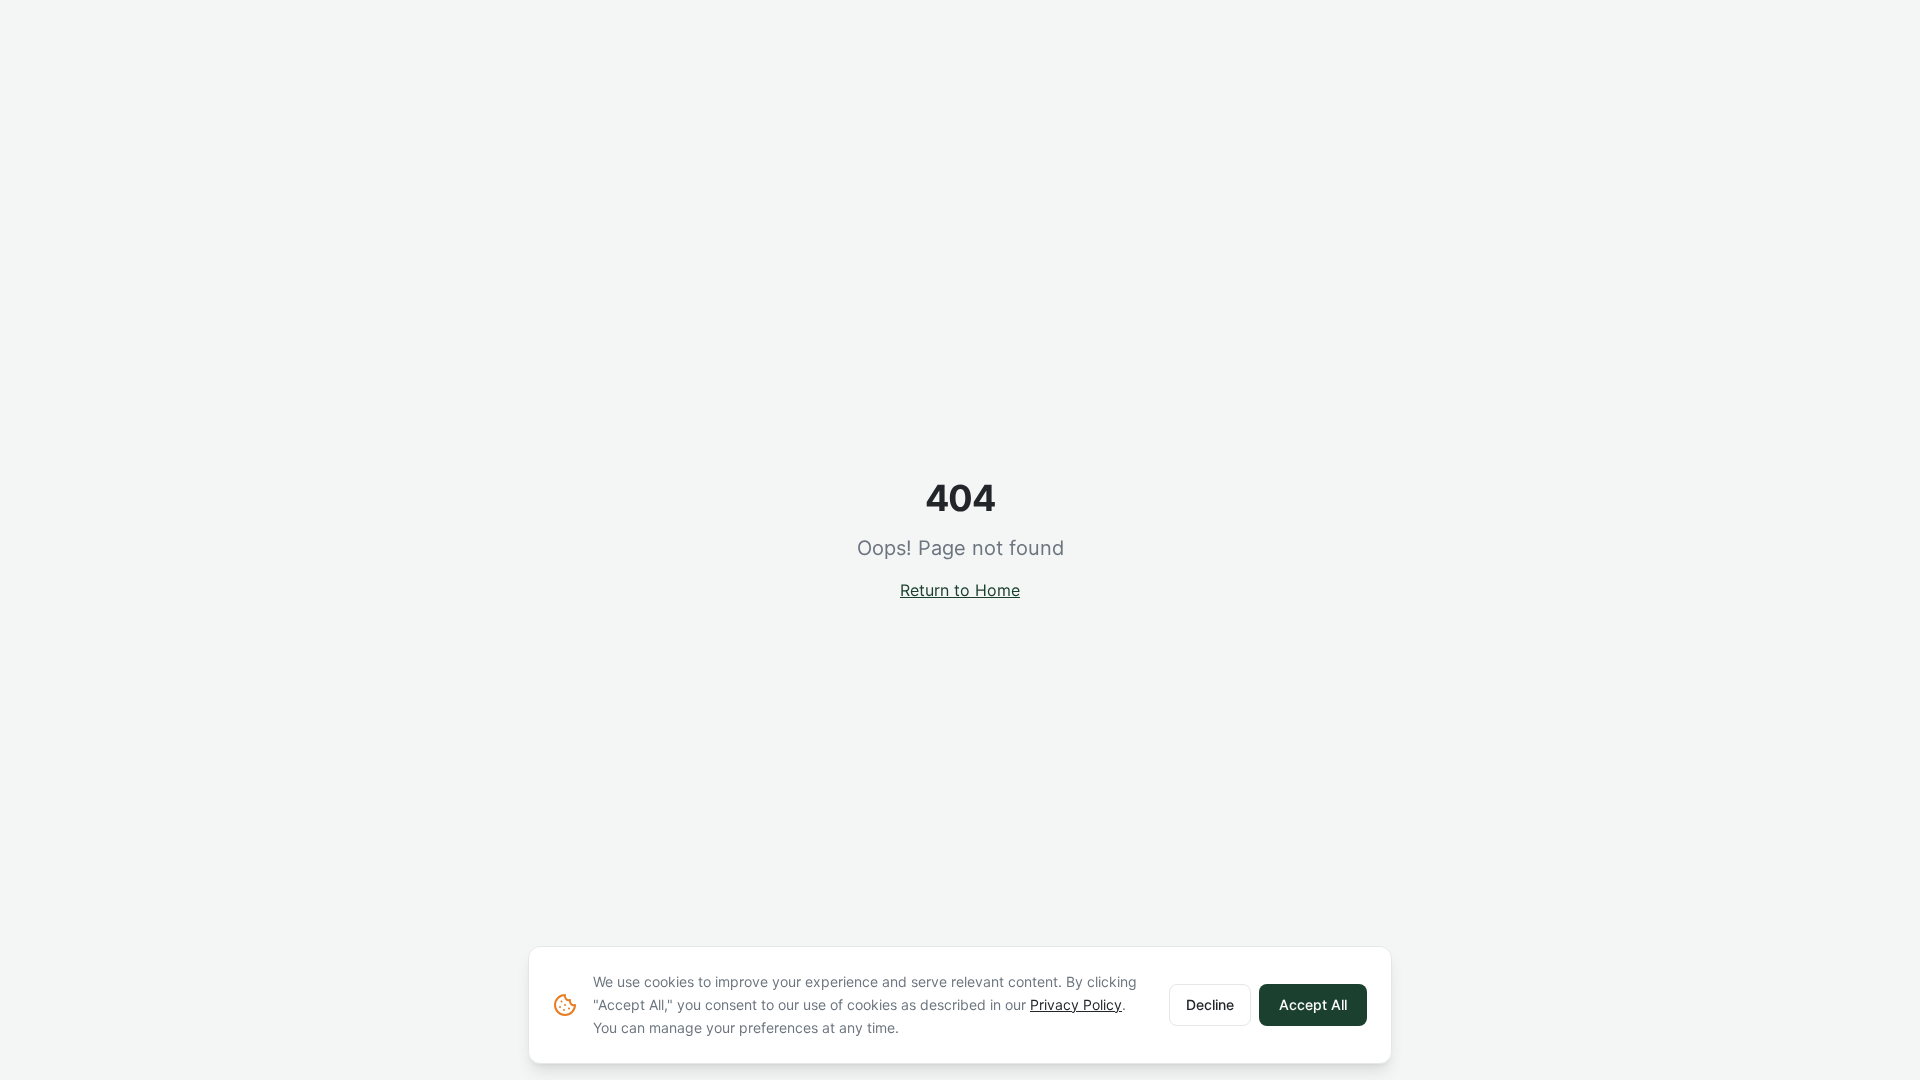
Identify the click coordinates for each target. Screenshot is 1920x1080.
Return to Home (960, 590)
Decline (1210, 1004)
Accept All (1313, 1004)
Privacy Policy (1076, 1004)
